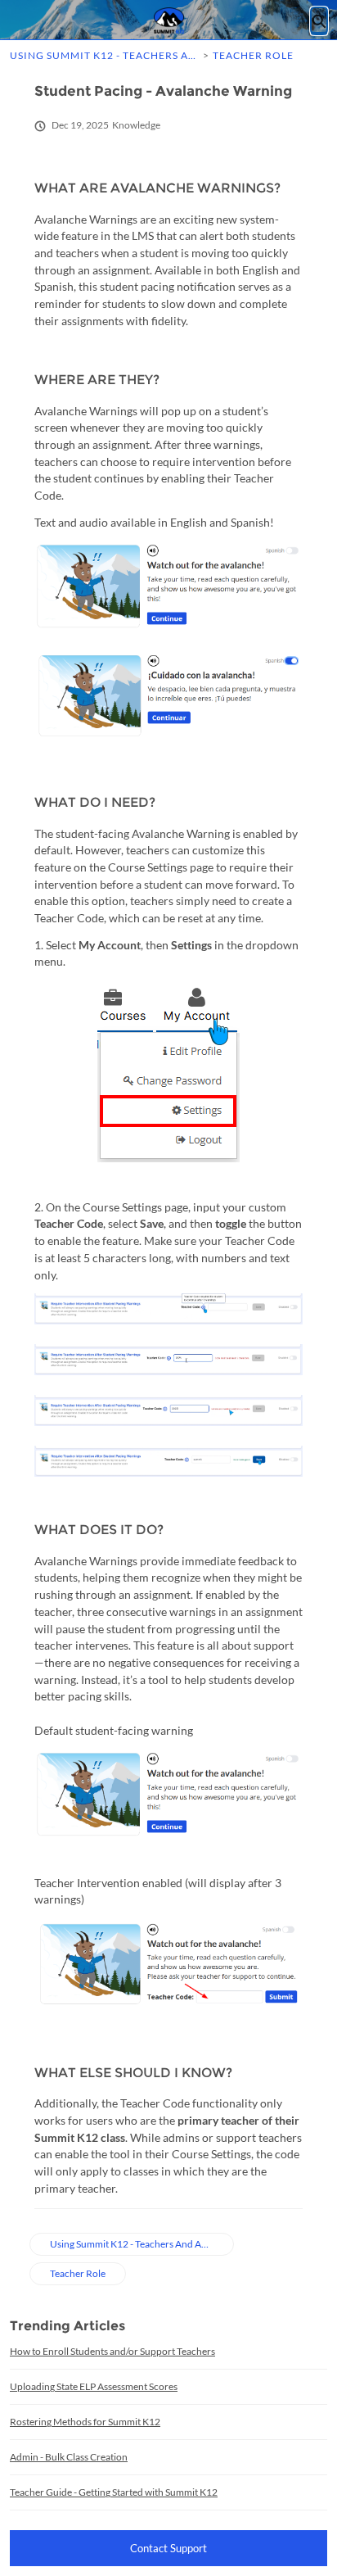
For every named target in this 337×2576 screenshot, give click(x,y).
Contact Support (168, 2548)
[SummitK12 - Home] (168, 20)
